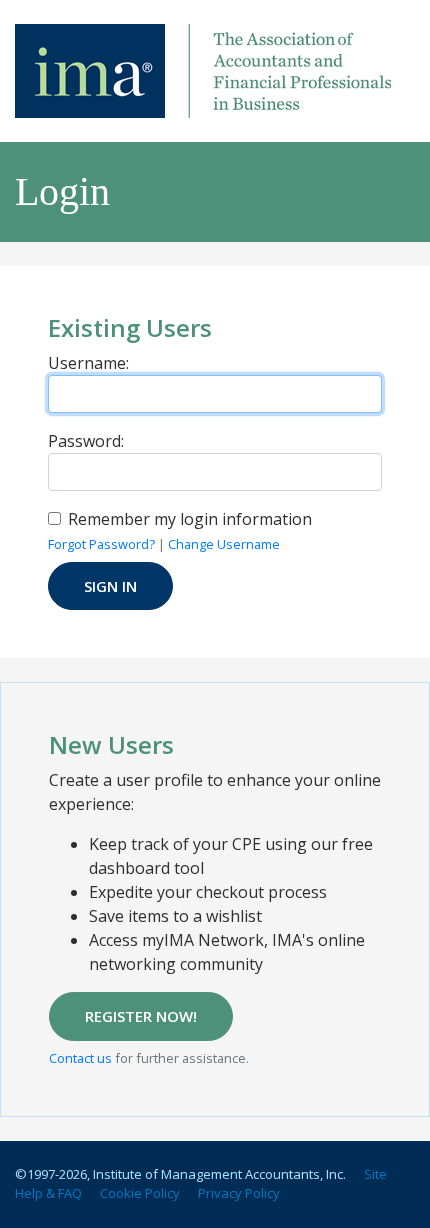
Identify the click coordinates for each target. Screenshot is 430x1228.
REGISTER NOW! (141, 1016)
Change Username (224, 544)
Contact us (80, 1058)
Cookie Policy (140, 1193)
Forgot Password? (101, 544)
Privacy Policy (239, 1193)
